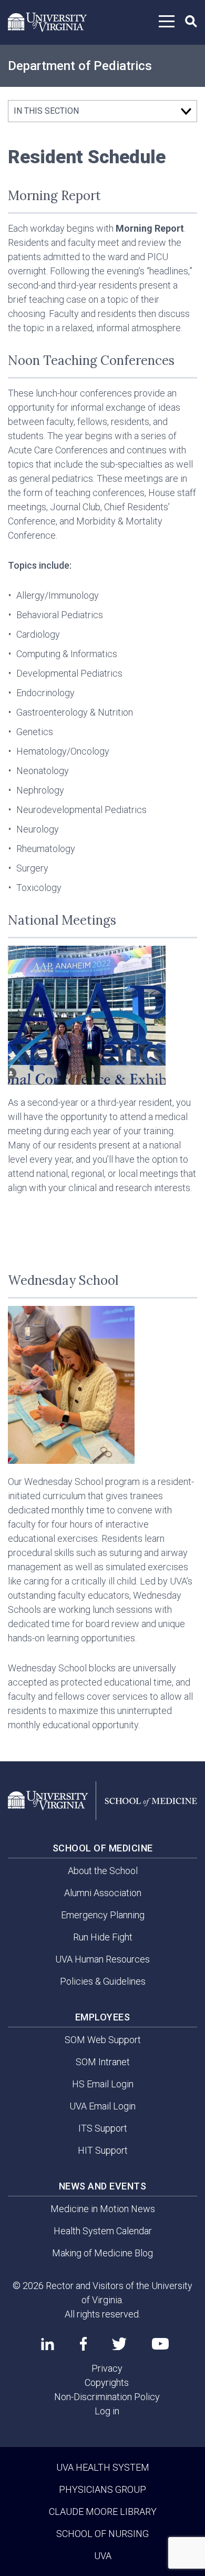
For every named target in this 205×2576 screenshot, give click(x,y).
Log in (107, 2411)
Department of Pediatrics (80, 66)
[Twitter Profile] (119, 2344)
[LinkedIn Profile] (48, 2344)
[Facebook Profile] (83, 2344)
